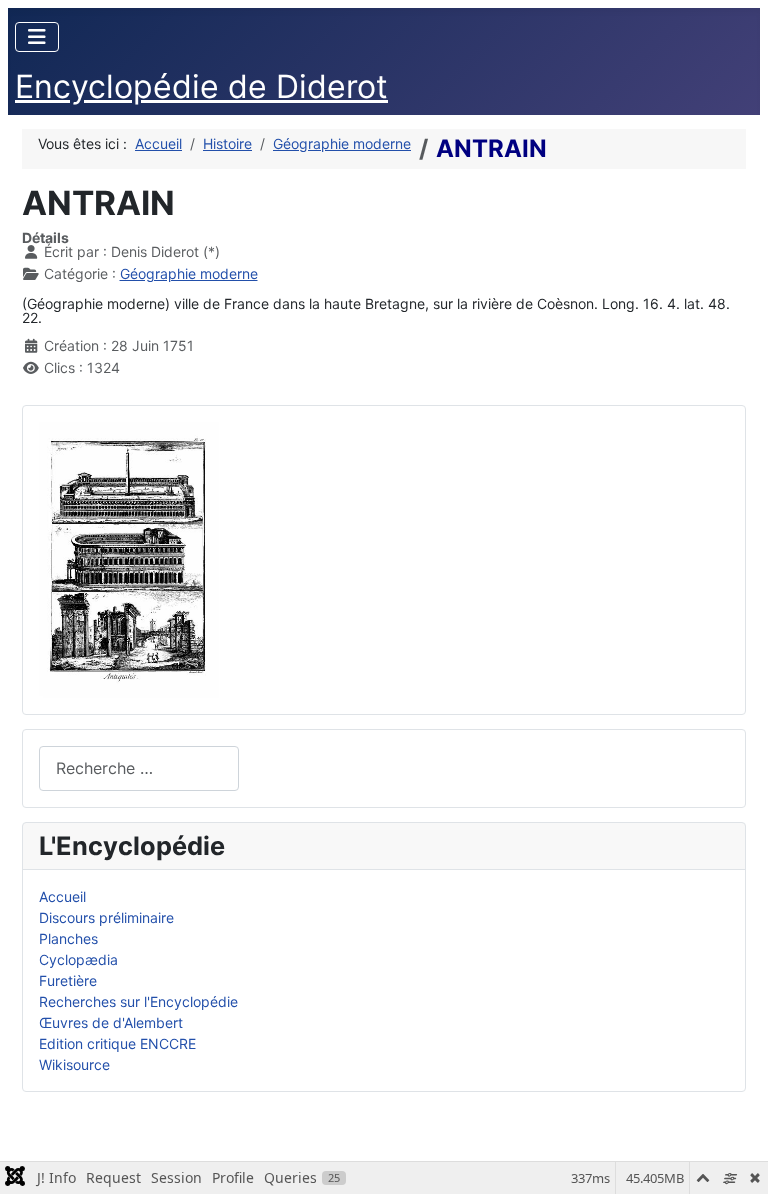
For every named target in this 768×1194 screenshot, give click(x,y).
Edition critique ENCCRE (117, 1043)
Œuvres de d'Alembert (111, 1022)
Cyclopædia (78, 959)
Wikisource (74, 1064)
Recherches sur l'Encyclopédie (138, 1001)
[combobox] (139, 768)
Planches (68, 938)
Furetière (68, 980)
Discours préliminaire (106, 917)
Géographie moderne (189, 273)
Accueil (62, 896)
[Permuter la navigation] (37, 37)
